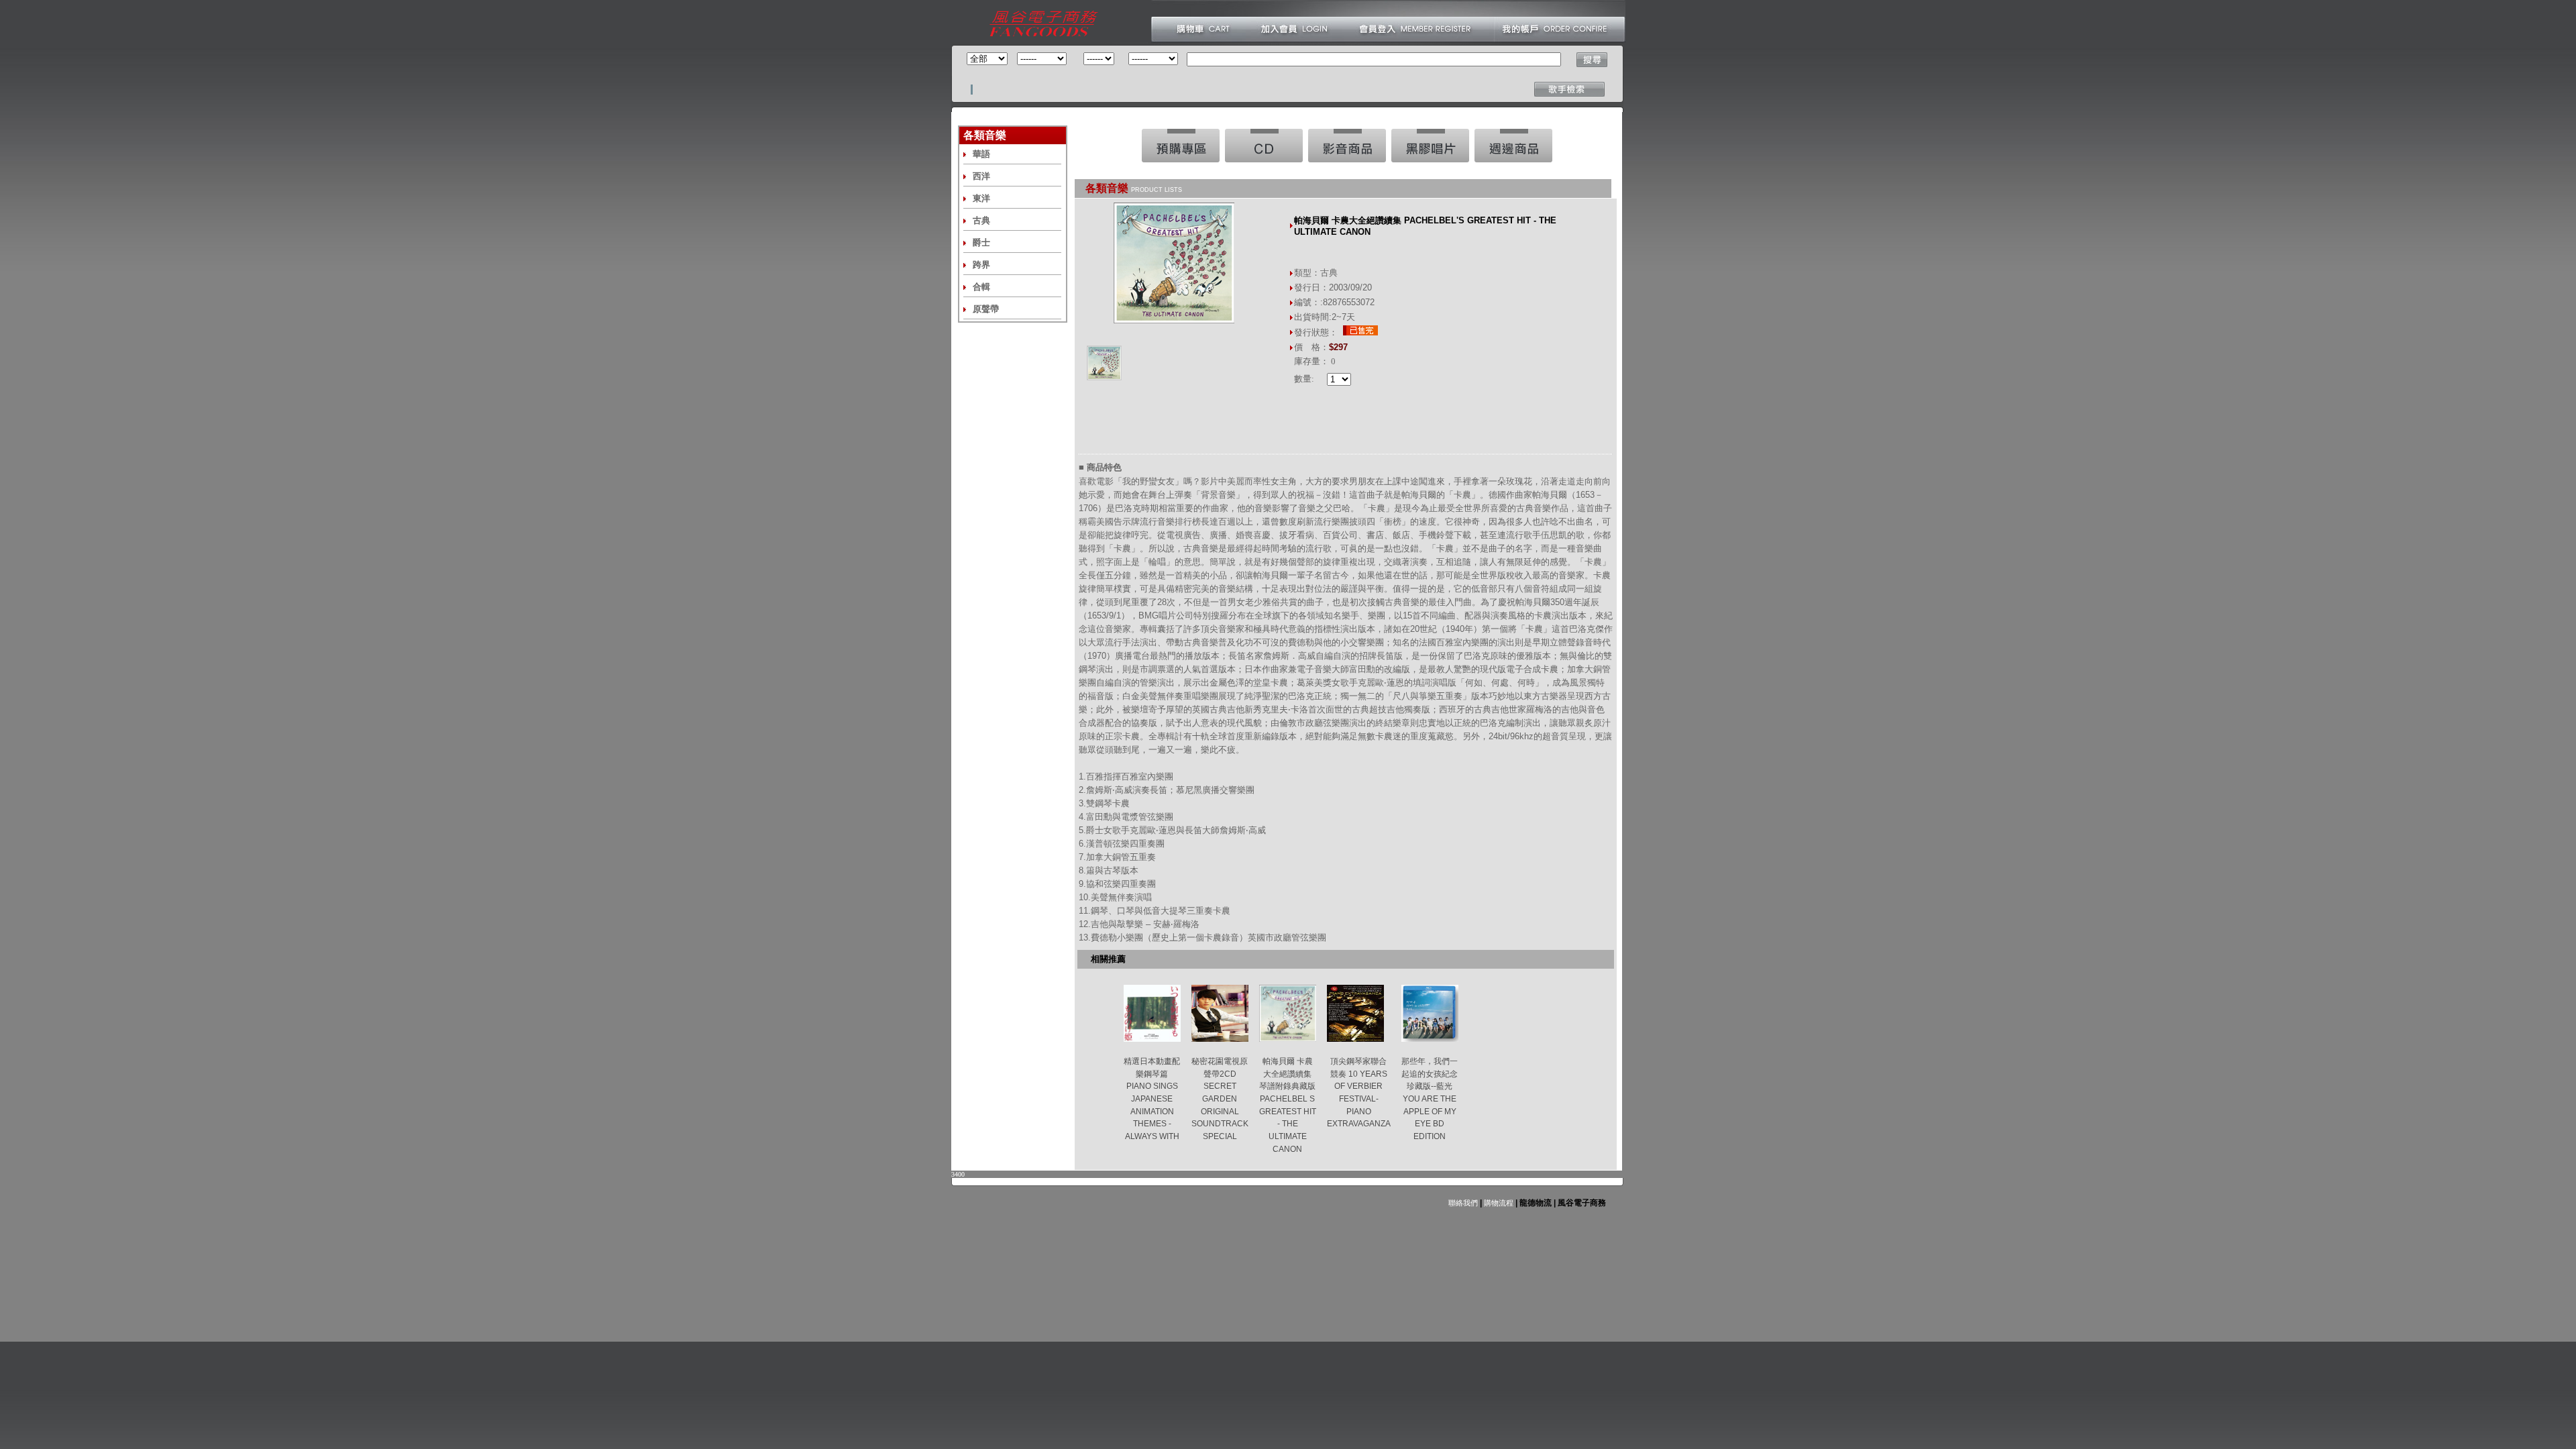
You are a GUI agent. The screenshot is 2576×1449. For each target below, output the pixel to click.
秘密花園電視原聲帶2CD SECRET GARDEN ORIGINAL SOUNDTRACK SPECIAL (1220, 1099)
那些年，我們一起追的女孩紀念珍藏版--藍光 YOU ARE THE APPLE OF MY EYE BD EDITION (1430, 1099)
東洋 (981, 198)
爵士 (981, 243)
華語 (981, 154)
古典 (981, 220)
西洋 (981, 176)
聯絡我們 (1463, 1203)
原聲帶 (986, 309)
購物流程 (1498, 1203)
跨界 (981, 265)
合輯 (981, 287)
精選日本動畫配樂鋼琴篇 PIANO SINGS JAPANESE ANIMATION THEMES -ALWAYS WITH (1152, 1099)
